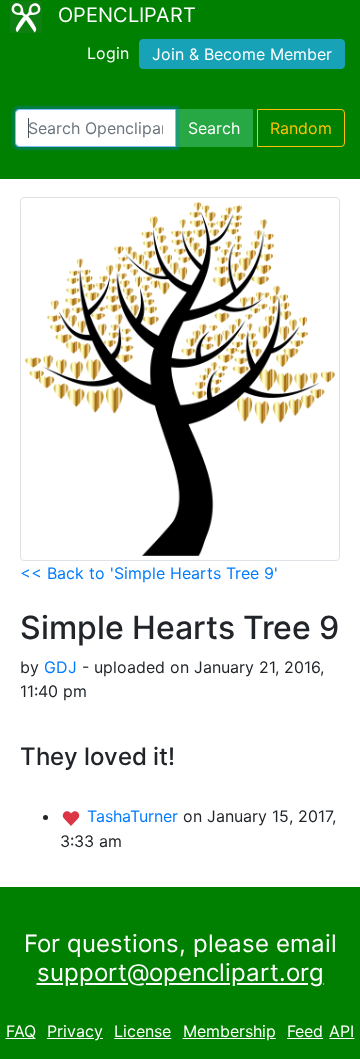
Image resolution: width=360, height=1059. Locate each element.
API (341, 1031)
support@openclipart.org (180, 972)
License (142, 1031)
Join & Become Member (242, 54)
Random (301, 128)
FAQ (21, 1031)
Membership (229, 1031)
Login (108, 53)
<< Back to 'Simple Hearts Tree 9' (149, 573)
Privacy (75, 1031)
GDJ (60, 667)
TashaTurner (135, 816)
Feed (305, 1031)
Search (214, 128)
